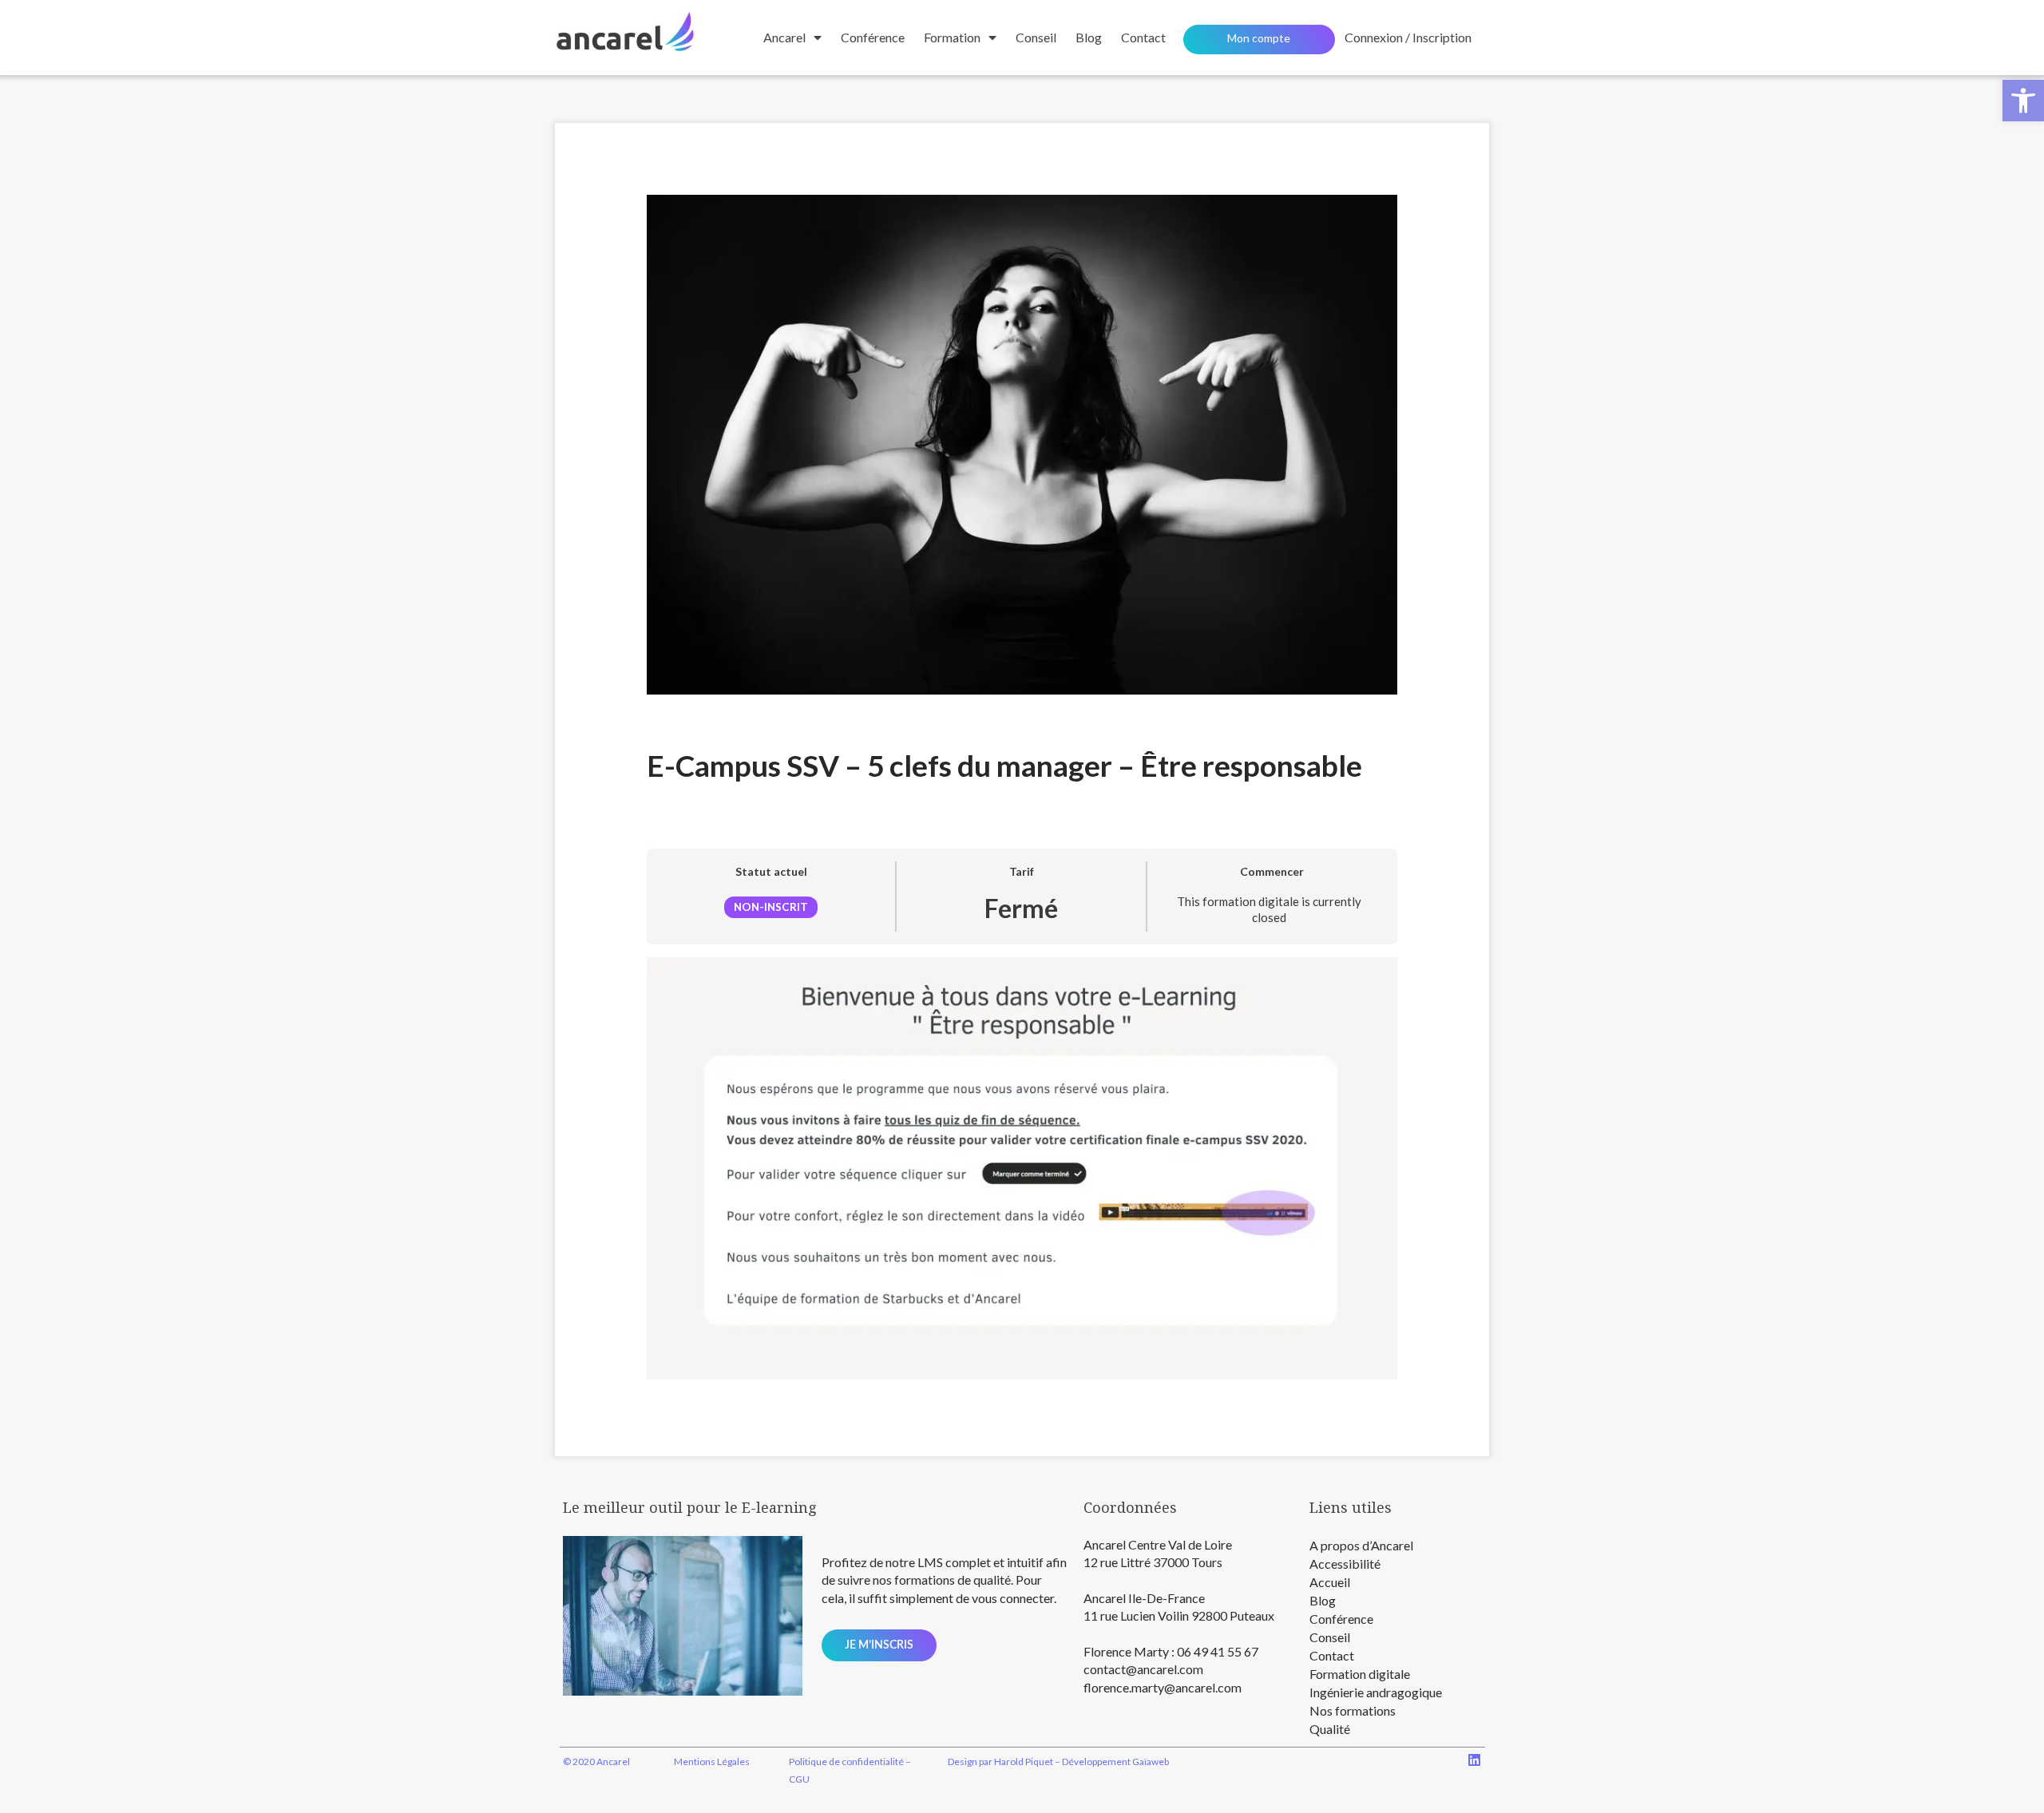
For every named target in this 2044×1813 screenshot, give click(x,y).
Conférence (873, 37)
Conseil (1036, 37)
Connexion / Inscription (1408, 37)
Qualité (1330, 1729)
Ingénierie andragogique (1376, 1692)
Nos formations (1353, 1710)
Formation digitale (1360, 1674)
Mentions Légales (712, 1762)
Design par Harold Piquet (1000, 1762)
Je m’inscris (879, 1645)
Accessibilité (1345, 1564)
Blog (1089, 37)
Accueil (1330, 1582)
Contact (1332, 1655)
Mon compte (1259, 38)
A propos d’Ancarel (1361, 1545)
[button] (2023, 101)
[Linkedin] (1474, 1760)
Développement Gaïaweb (1115, 1762)
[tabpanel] (1022, 1168)
